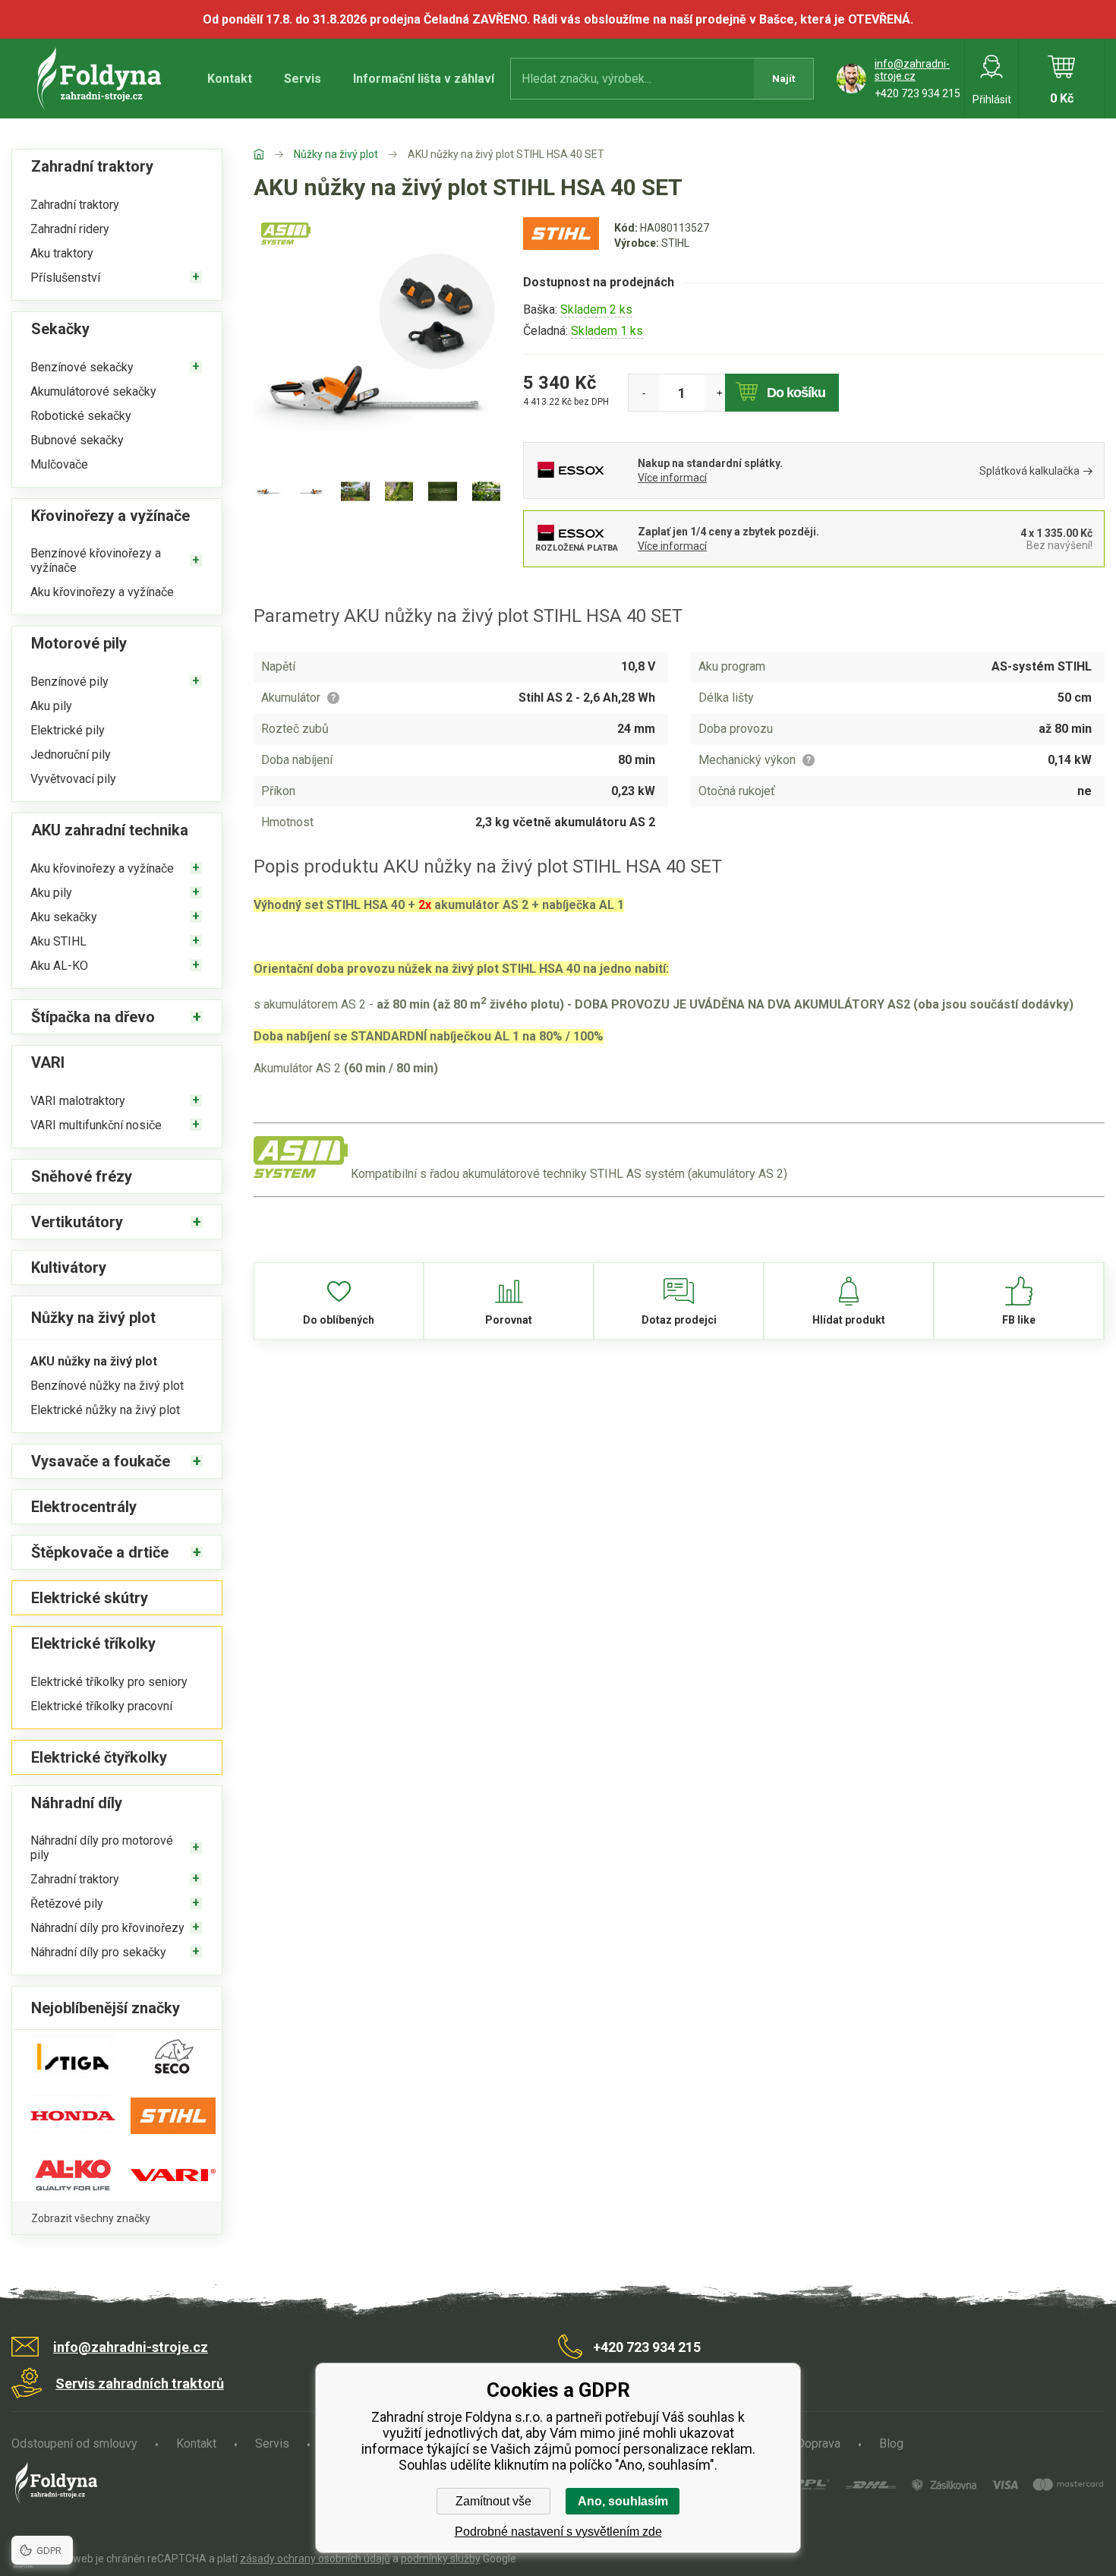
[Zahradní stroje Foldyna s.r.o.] (274, 154)
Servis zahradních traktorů (140, 2383)
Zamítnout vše (493, 2501)
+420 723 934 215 (917, 93)
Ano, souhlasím (623, 2501)
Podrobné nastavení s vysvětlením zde (558, 2532)
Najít (783, 79)
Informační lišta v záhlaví (424, 79)
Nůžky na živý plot (336, 154)
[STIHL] (561, 249)
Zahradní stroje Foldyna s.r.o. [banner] (101, 79)
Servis (303, 79)
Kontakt (230, 79)
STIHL (675, 243)
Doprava (818, 2443)
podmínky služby (441, 2559)
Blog (891, 2443)
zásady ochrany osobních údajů (315, 2559)
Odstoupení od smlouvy (74, 2443)
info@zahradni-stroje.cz (912, 70)
